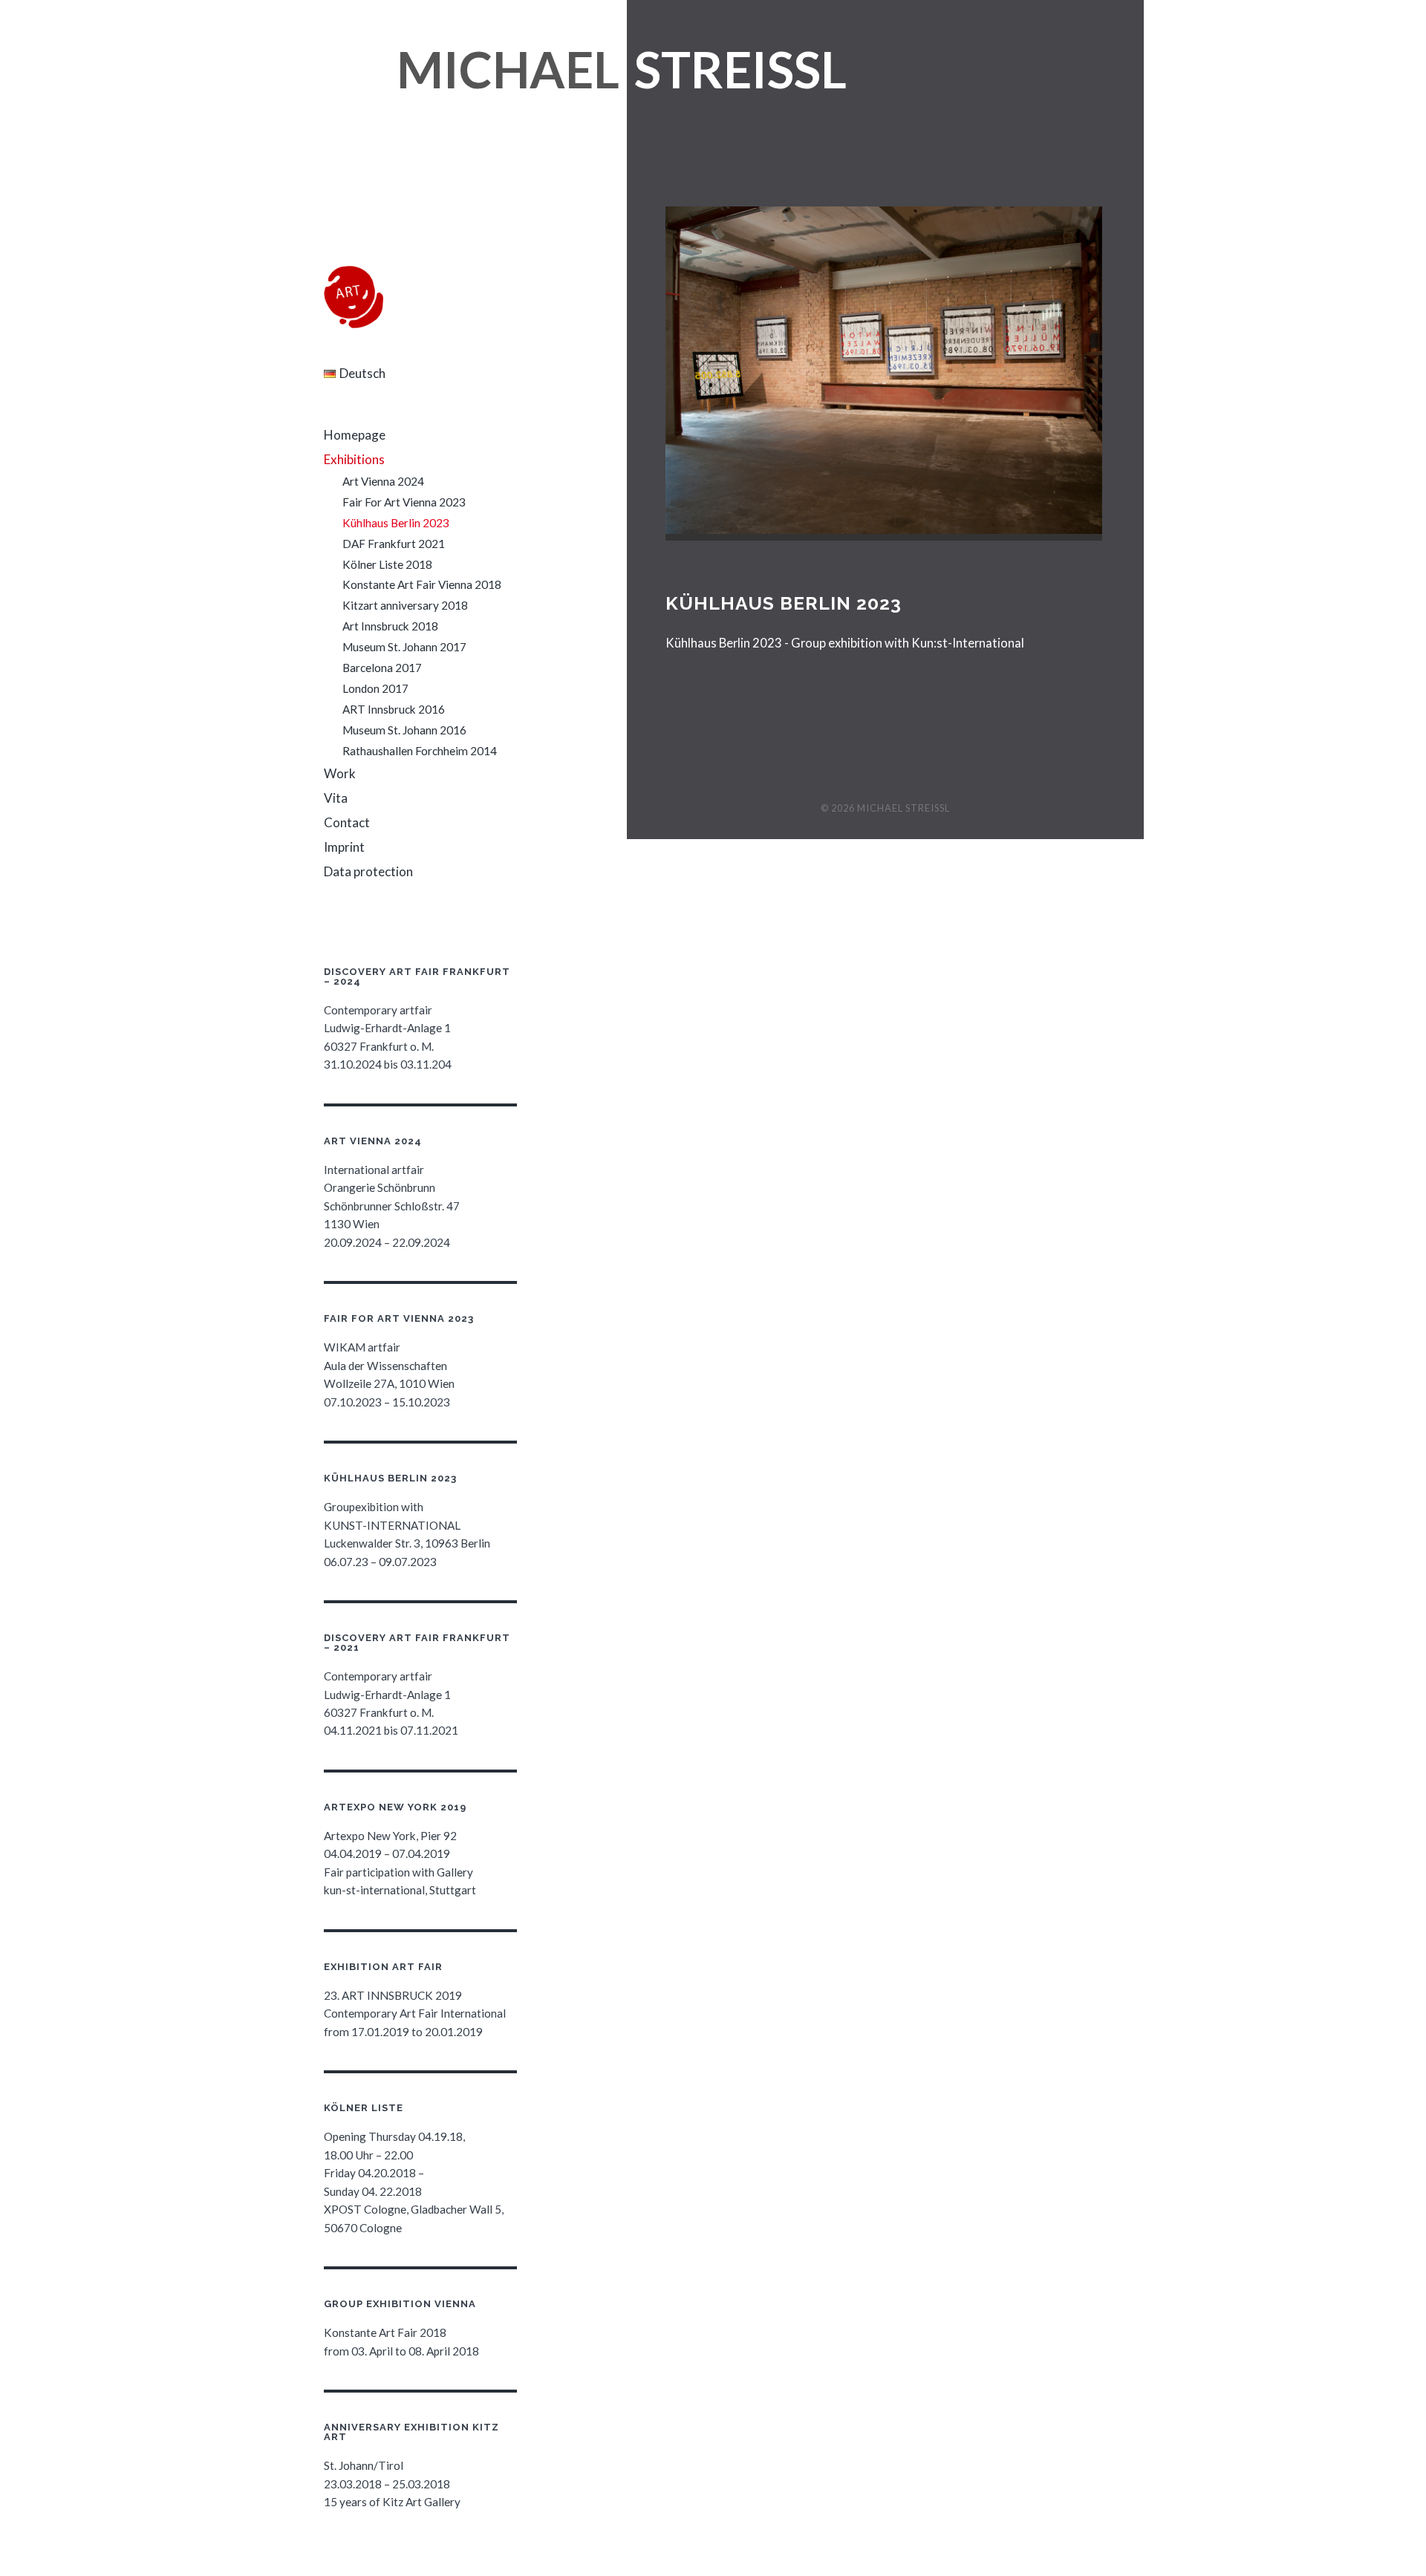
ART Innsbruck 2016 (394, 709)
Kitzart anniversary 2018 (405, 605)
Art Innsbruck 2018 (390, 626)
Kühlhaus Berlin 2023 (396, 523)
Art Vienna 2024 (383, 481)
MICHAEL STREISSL (904, 808)
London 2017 (375, 688)
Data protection (368, 871)
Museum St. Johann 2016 (404, 730)
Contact (347, 822)
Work (340, 773)
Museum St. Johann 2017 (404, 647)
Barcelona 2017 (382, 668)
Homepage (355, 435)
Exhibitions (354, 459)
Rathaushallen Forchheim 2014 (420, 751)
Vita (336, 798)
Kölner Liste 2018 (387, 564)
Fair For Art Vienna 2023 (404, 502)
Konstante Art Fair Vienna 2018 (422, 584)
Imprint (344, 847)
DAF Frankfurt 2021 (394, 544)
